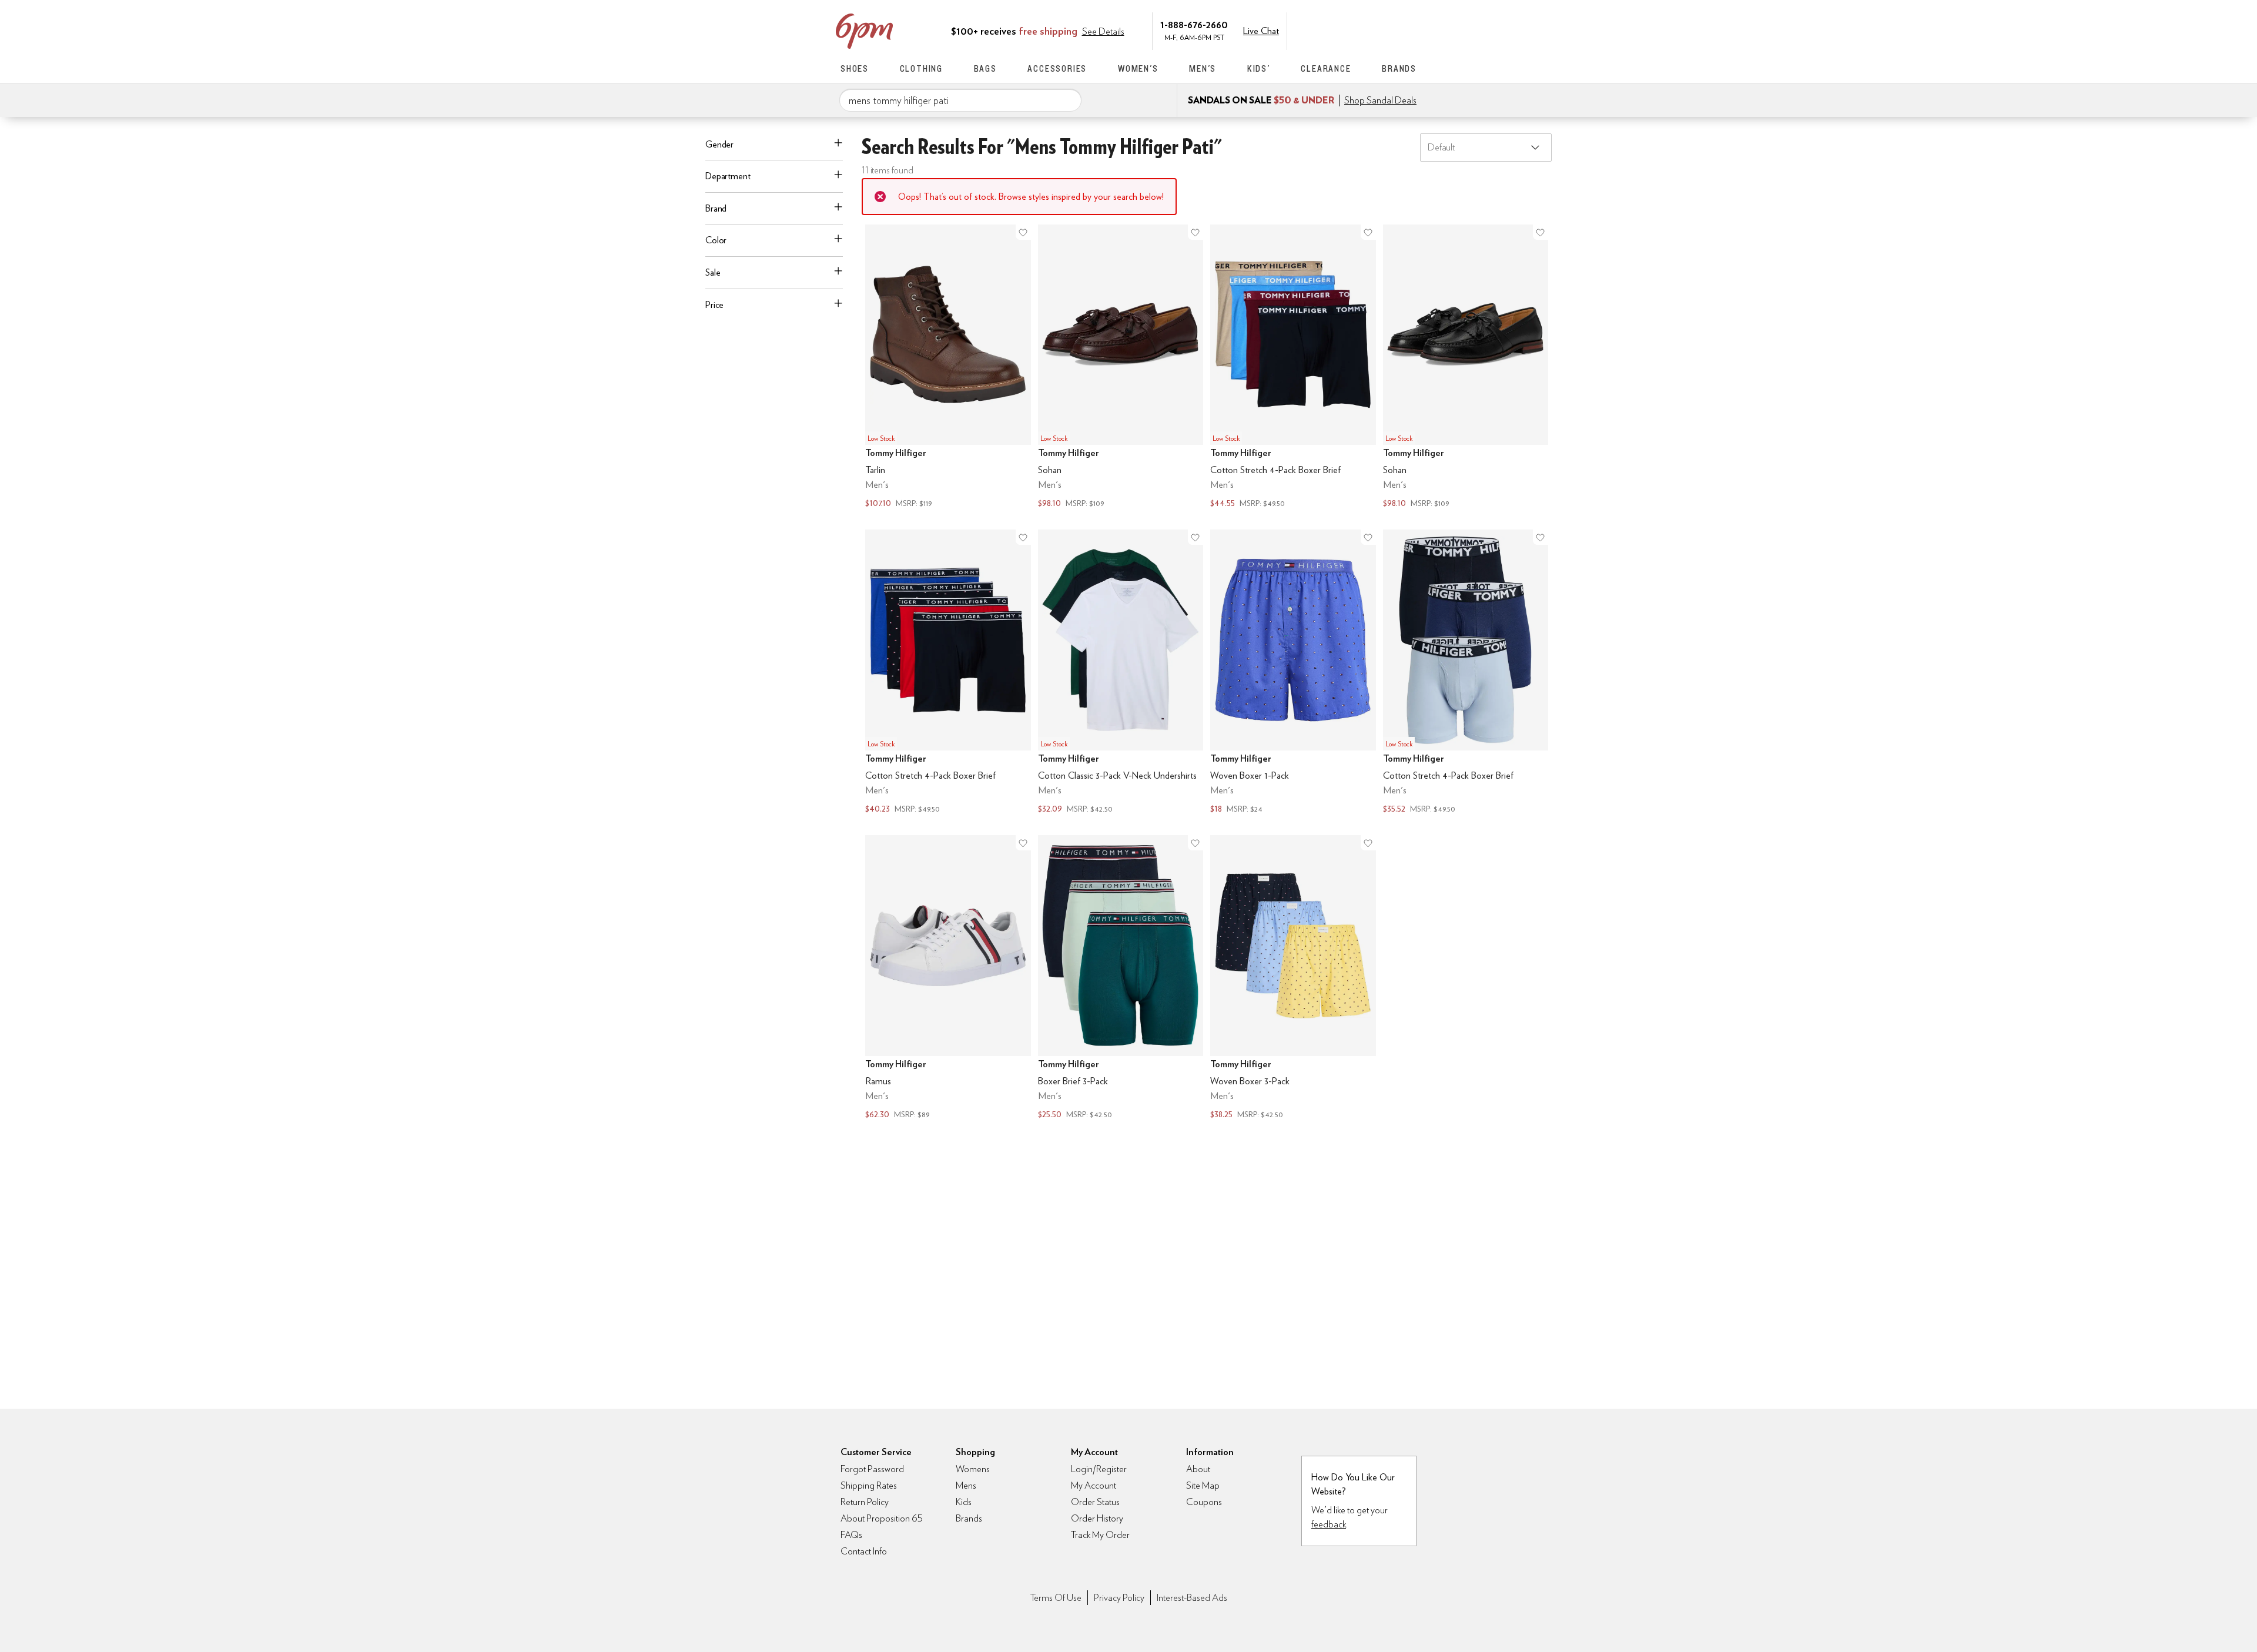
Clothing (921, 68)
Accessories (1057, 68)
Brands (1399, 68)
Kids (964, 1502)
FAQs (851, 1535)
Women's (1138, 68)
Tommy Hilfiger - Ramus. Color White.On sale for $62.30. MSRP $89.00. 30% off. (948, 979)
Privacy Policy (1119, 1598)
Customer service (1361, 30)
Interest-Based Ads (1192, 1598)
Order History (1097, 1518)
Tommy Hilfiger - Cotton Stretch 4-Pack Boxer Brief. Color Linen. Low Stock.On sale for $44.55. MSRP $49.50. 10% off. (1293, 368)
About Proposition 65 (882, 1518)
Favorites (1385, 30)
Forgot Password (872, 1469)
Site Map (1203, 1485)
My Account (1336, 30)
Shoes (855, 68)
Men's (1203, 68)
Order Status (1095, 1502)
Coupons (1204, 1502)
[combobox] (960, 100)
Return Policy (865, 1502)
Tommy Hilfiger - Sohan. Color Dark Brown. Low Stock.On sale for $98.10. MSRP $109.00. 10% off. (1121, 368)
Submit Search (1068, 100)
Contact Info (864, 1551)
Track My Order (1100, 1535)
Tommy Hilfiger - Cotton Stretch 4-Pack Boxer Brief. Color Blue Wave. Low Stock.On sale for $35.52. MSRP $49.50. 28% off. (1466, 673)
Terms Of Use (1056, 1598)
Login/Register (1099, 1469)
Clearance (1326, 68)
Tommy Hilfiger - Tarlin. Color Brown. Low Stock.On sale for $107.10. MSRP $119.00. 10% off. (948, 368)
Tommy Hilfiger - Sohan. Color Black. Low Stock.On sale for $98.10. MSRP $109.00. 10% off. (1466, 368)
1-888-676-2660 (1194, 24)
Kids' (1259, 68)
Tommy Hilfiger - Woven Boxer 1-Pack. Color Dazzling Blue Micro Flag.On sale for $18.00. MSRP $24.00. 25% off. (1293, 673)
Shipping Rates (869, 1485)
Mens (966, 1485)
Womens (973, 1469)
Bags (985, 68)
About (1198, 1469)
